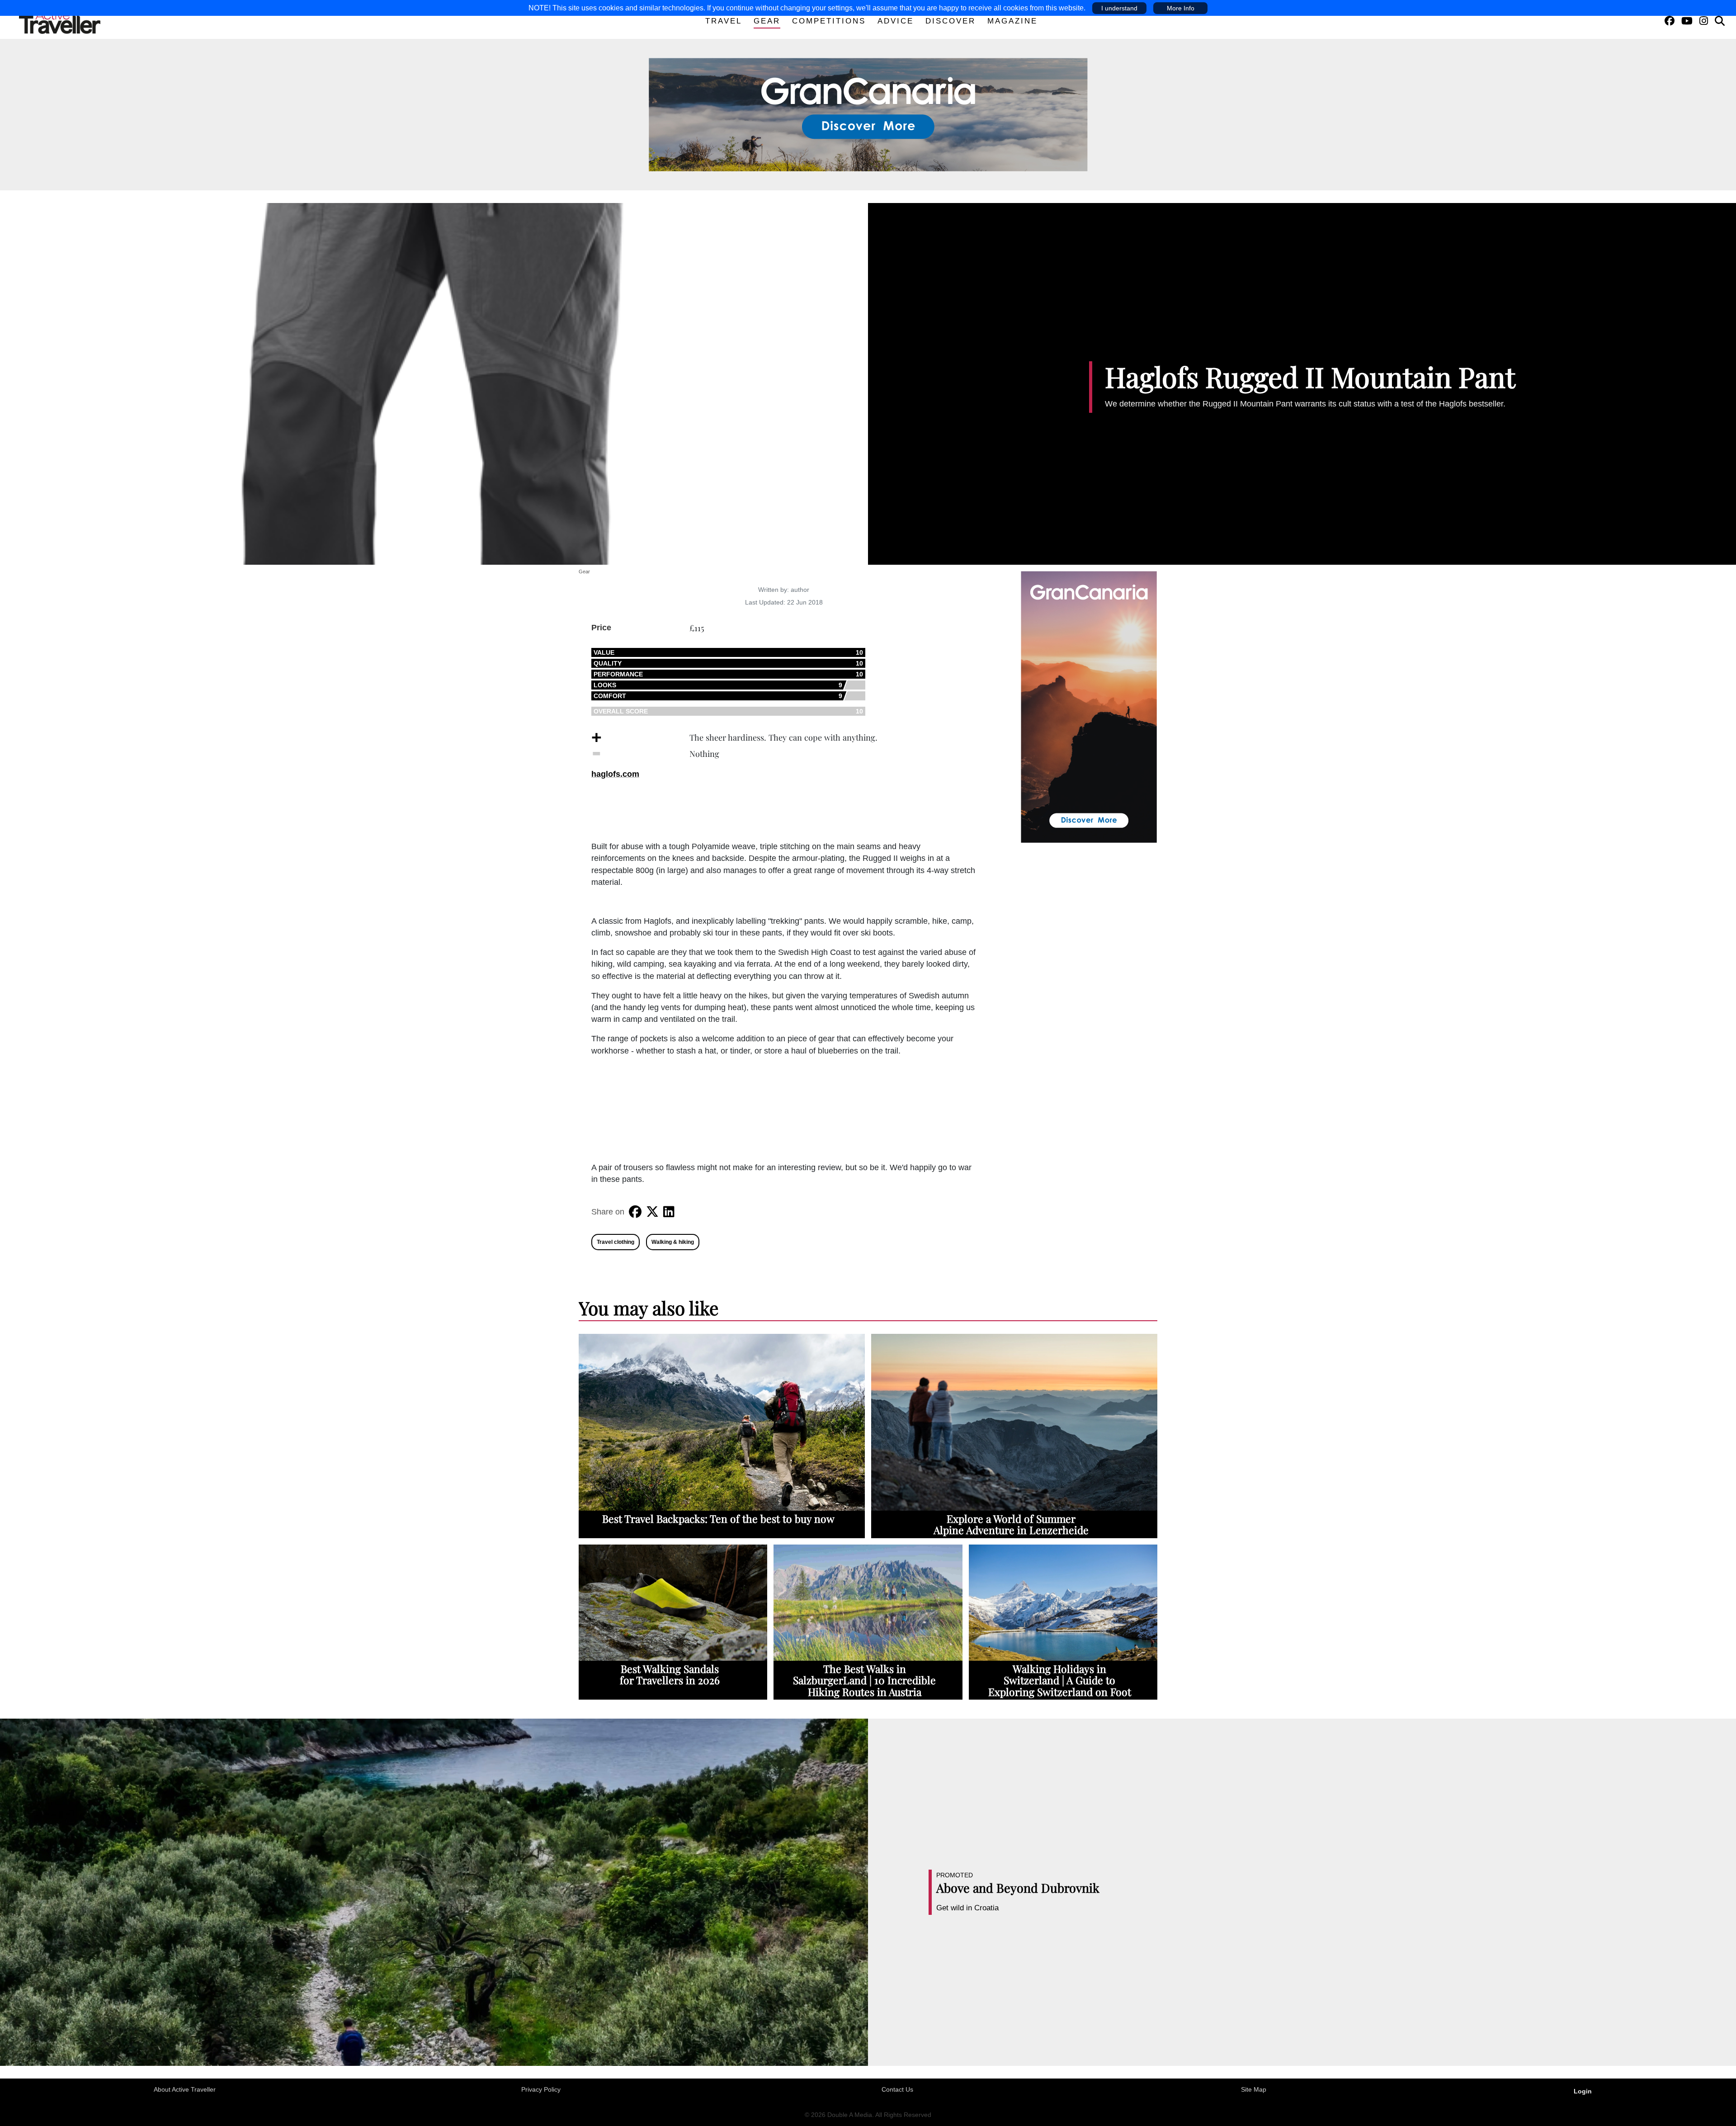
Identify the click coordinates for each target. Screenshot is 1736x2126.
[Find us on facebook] (1670, 21)
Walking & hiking (673, 1242)
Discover (951, 21)
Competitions (829, 21)
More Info (1181, 8)
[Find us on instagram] (1704, 21)
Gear (767, 21)
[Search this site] (1720, 21)
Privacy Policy (541, 2089)
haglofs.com (615, 774)
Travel (724, 21)
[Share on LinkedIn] (669, 1212)
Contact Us (897, 2089)
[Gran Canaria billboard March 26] (868, 114)
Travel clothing (616, 1242)
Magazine (1012, 21)
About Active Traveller (185, 2089)
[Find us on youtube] (1687, 21)
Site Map (1254, 2089)
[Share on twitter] (652, 1212)
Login (1583, 2091)
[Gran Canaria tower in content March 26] (1089, 706)
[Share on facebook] (635, 1212)
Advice (896, 21)
